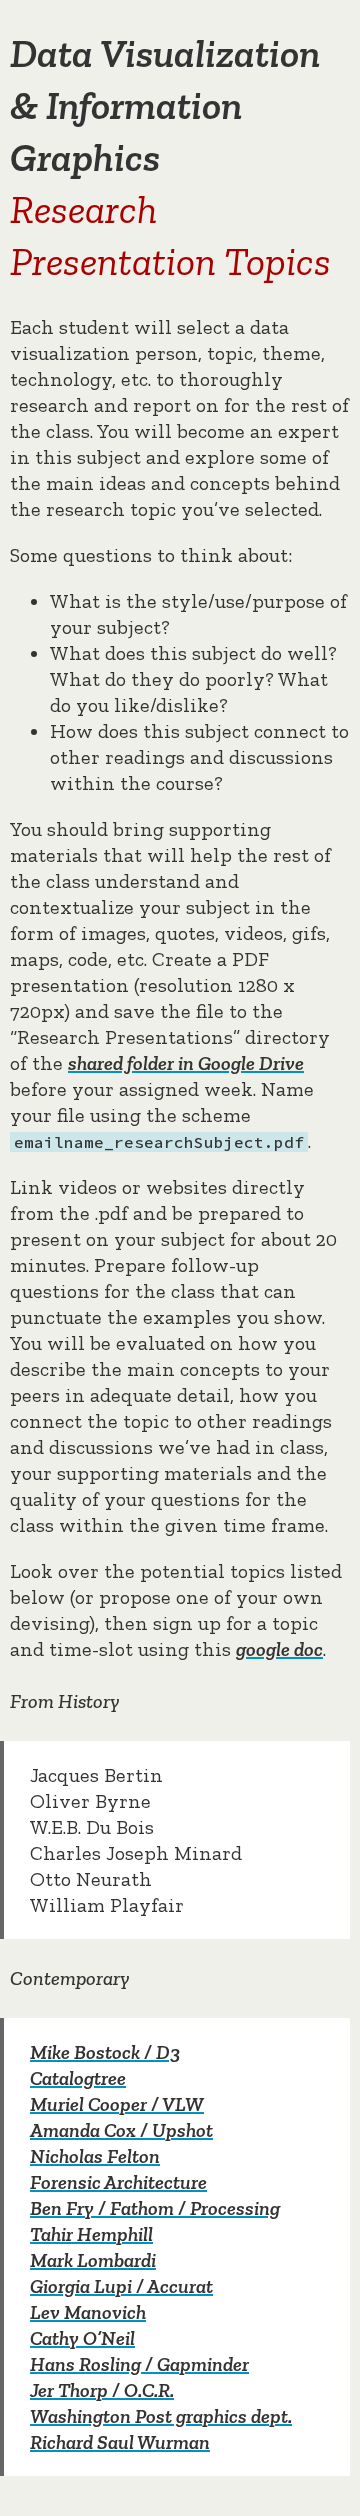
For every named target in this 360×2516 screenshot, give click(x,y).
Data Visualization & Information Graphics (165, 105)
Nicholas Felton (95, 2156)
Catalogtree (78, 2078)
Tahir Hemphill (91, 2234)
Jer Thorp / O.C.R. (102, 2390)
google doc (279, 1649)
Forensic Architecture (118, 2182)
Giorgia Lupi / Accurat (121, 2286)
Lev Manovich (88, 2312)
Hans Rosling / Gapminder (139, 2364)
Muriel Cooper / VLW (117, 2104)
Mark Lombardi (93, 2260)
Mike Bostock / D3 (105, 2052)
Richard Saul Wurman (120, 2442)
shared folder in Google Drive (186, 1063)
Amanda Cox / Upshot (121, 2130)
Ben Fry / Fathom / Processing (155, 2208)
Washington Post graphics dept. (161, 2416)
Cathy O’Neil (82, 2338)
